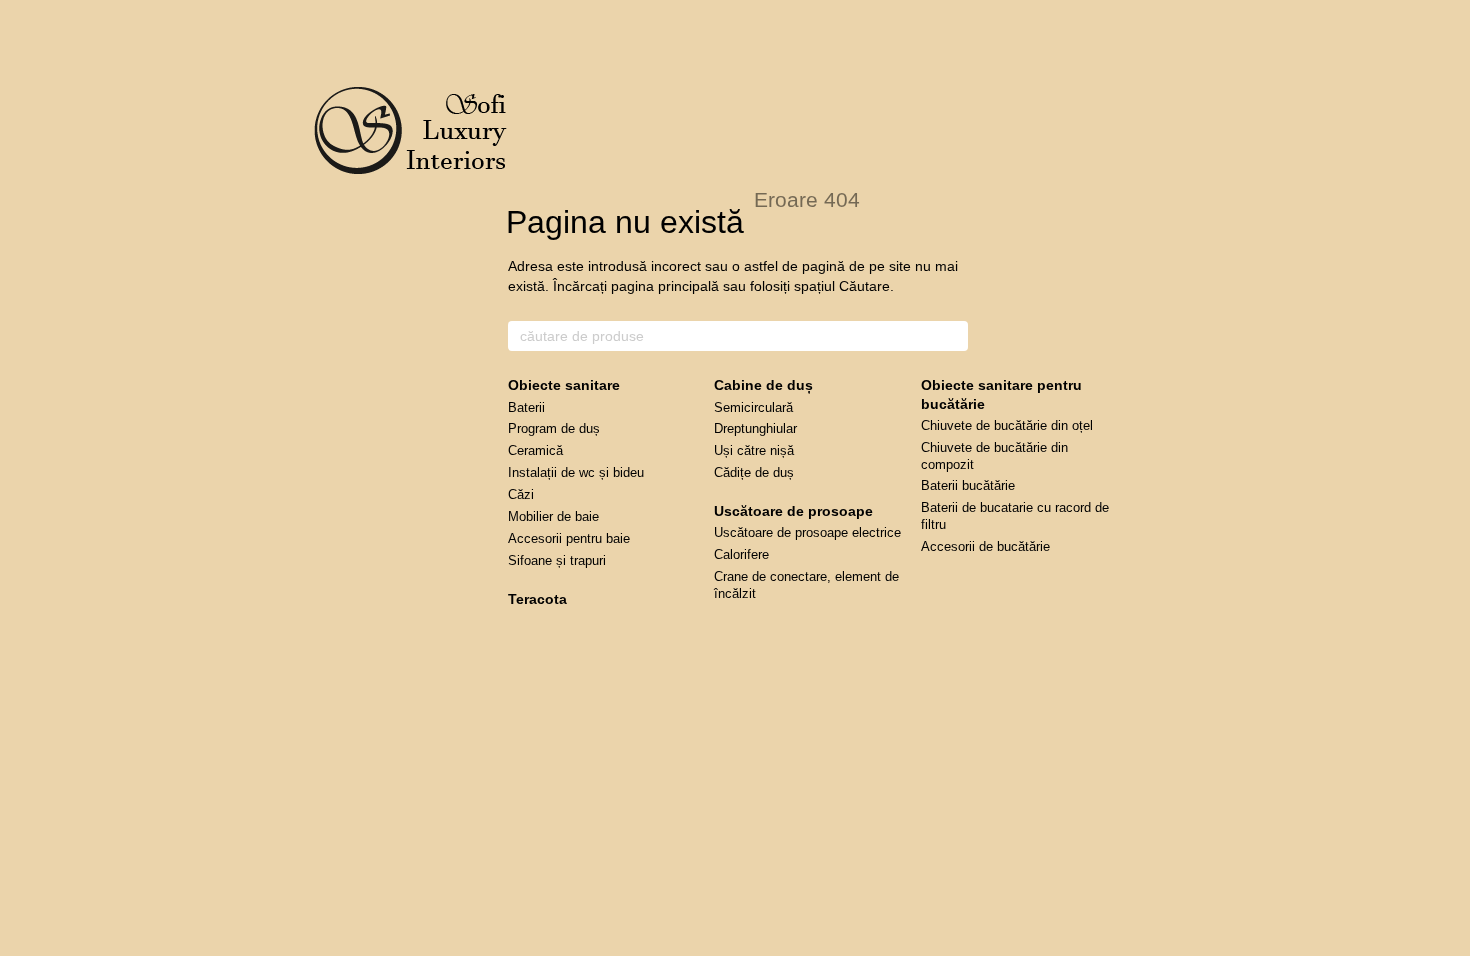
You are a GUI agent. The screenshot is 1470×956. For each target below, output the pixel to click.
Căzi (521, 494)
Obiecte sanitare (564, 385)
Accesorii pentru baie (569, 538)
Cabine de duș (763, 385)
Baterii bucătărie (968, 485)
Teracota (537, 599)
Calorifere (741, 554)
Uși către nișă (754, 450)
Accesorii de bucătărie (985, 546)
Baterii (526, 407)
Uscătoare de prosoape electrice (807, 532)
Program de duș (554, 428)
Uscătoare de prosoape (793, 511)
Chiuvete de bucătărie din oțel (1007, 425)
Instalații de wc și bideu (576, 472)
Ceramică (535, 450)
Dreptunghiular (755, 428)
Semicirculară (753, 407)
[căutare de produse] (952, 336)
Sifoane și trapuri (557, 560)
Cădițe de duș (754, 472)
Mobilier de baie (553, 516)
